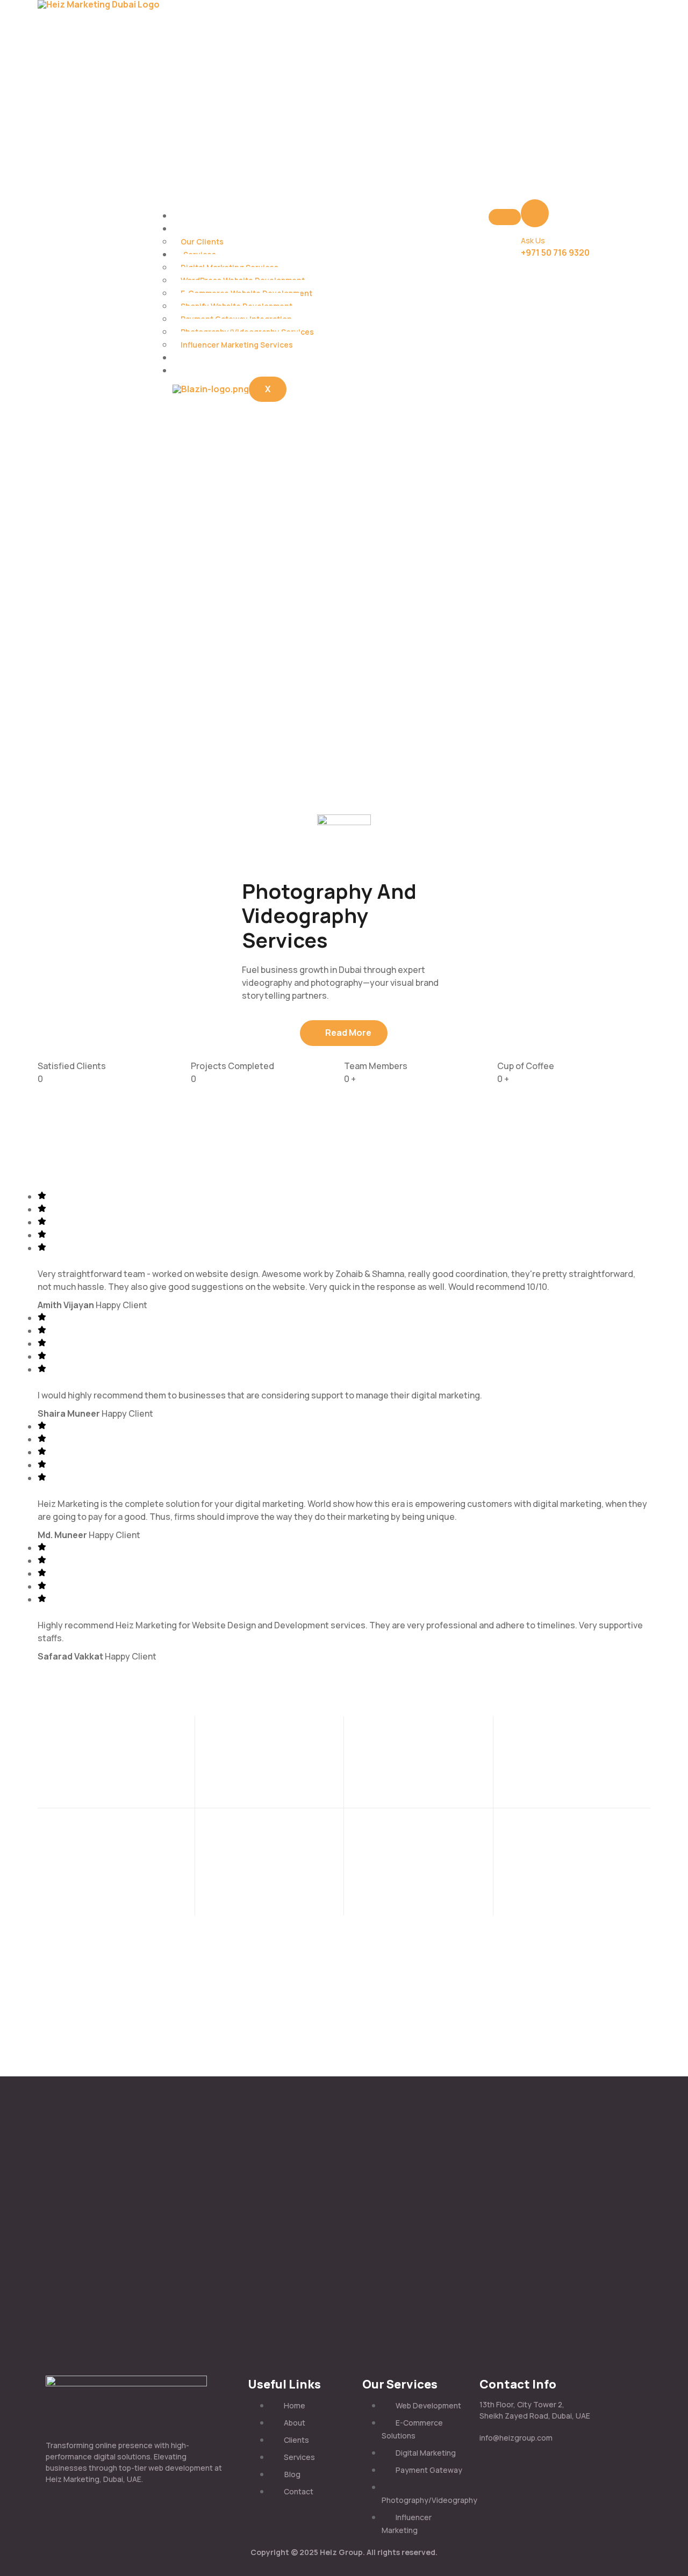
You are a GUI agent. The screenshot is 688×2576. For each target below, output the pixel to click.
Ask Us (533, 240)
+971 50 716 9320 (555, 252)
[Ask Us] (535, 213)
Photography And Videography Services (329, 915)
